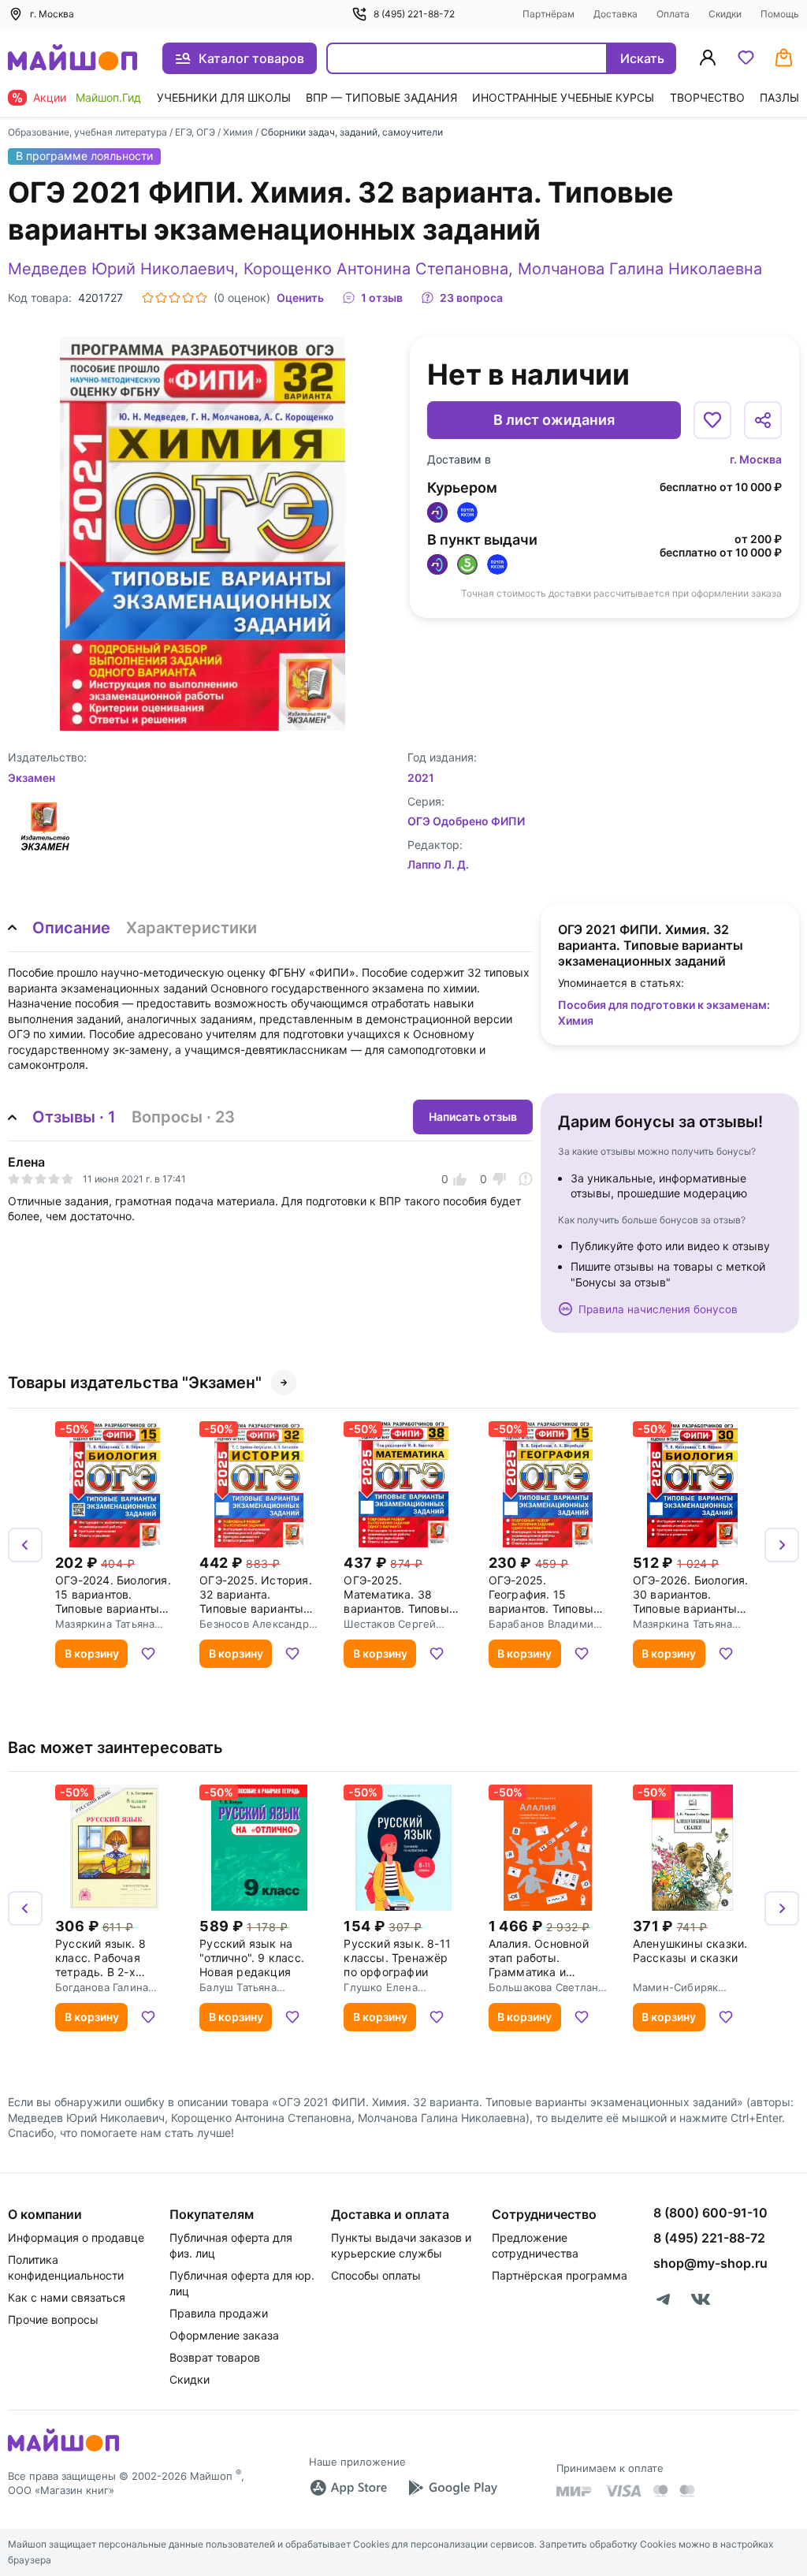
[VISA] (623, 2491)
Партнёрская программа (560, 2275)
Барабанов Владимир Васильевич (545, 1624)
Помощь (780, 14)
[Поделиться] (763, 420)
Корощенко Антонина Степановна (376, 269)
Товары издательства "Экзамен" (135, 1383)
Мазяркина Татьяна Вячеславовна (105, 1624)
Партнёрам (549, 14)
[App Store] (348, 2488)
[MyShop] (63, 2450)
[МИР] (575, 2491)
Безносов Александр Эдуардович (254, 1624)
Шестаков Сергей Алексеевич (390, 1624)
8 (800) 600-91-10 (710, 2213)
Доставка (615, 14)
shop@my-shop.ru (710, 2263)
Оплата (673, 14)
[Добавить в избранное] (712, 420)
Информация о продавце (76, 2237)
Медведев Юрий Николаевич (121, 269)
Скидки (725, 14)
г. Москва (756, 459)
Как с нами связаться (67, 2297)
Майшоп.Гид (108, 97)
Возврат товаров (215, 2357)
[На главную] (73, 59)
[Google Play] (452, 2488)
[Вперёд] (782, 1545)
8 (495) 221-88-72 (414, 14)
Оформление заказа (224, 2335)
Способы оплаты (376, 2275)
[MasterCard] (660, 2491)
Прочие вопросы (53, 2319)
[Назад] (25, 1545)
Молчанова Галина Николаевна (640, 269)
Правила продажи (219, 2313)
